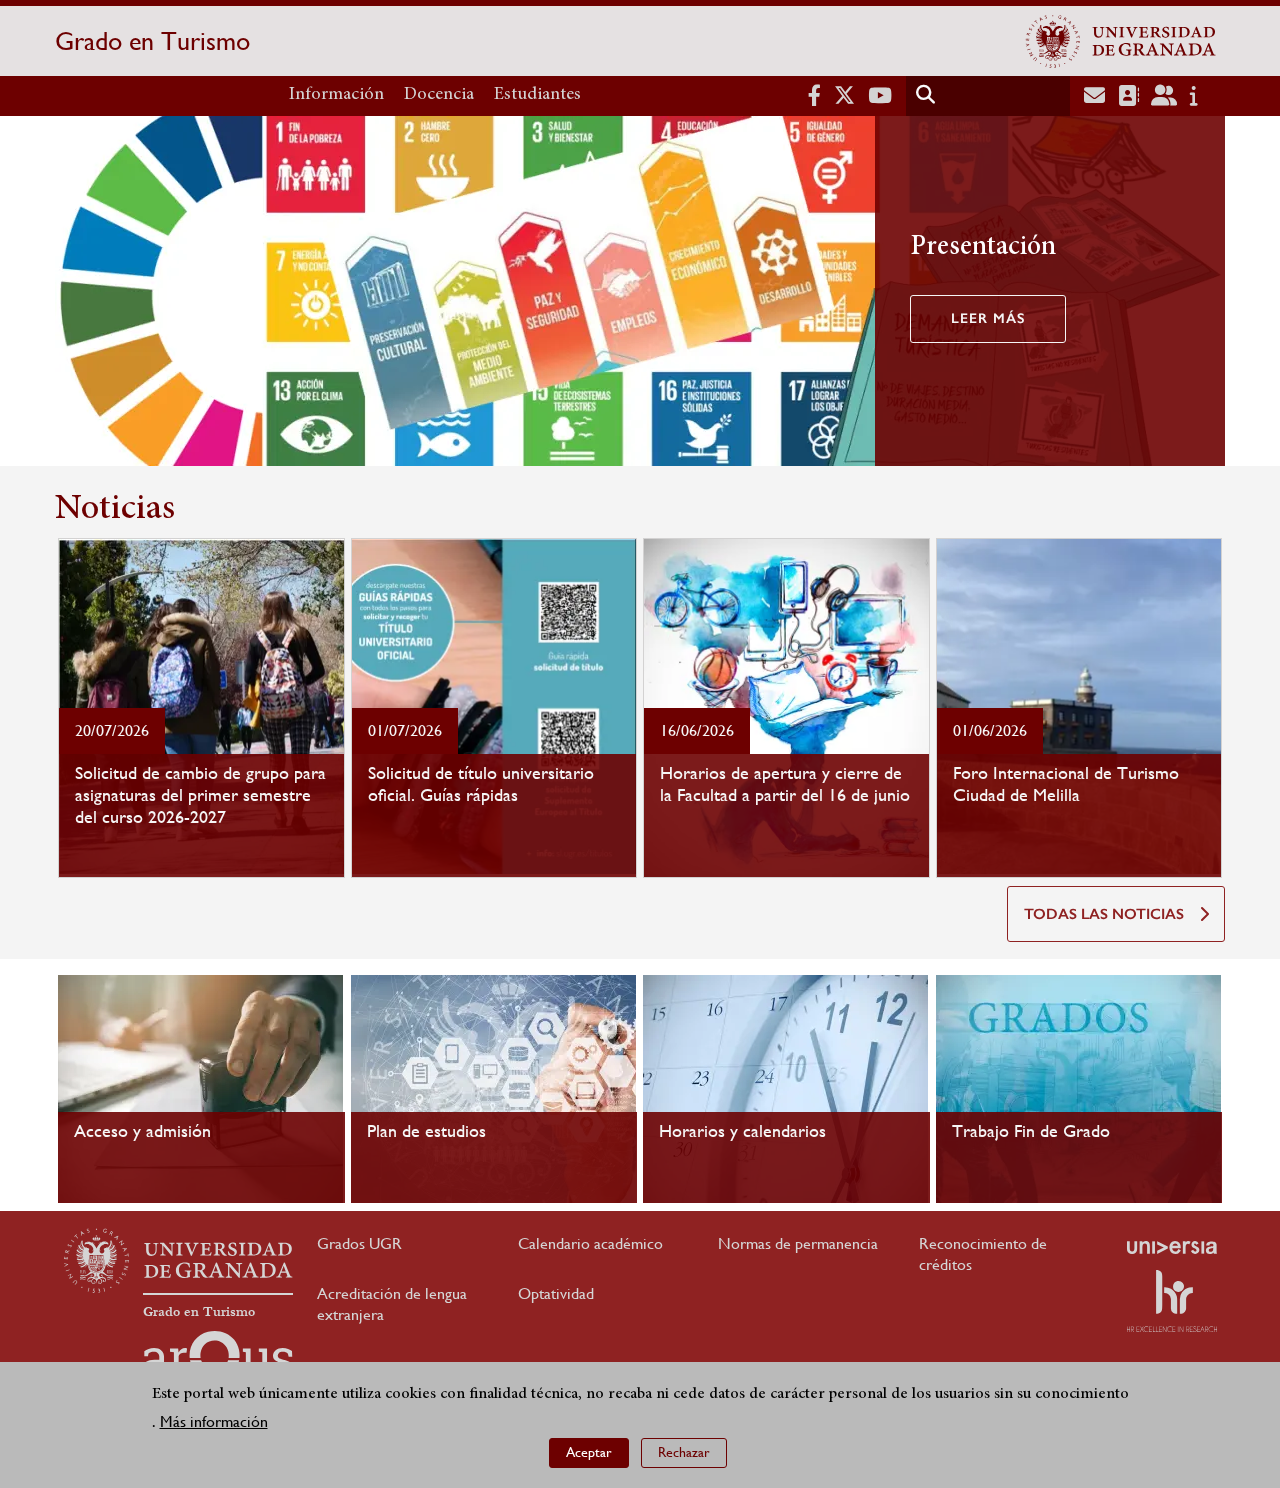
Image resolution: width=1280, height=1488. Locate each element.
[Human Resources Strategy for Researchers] (1172, 1301)
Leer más (988, 318)
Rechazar (684, 1453)
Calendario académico (590, 1243)
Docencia (439, 95)
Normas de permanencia (798, 1243)
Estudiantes (537, 95)
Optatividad (556, 1293)
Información (336, 95)
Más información (214, 1422)
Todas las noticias (1104, 914)
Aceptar (589, 1453)
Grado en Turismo (152, 41)
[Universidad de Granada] (1121, 41)
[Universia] (1172, 1247)
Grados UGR (359, 1243)
